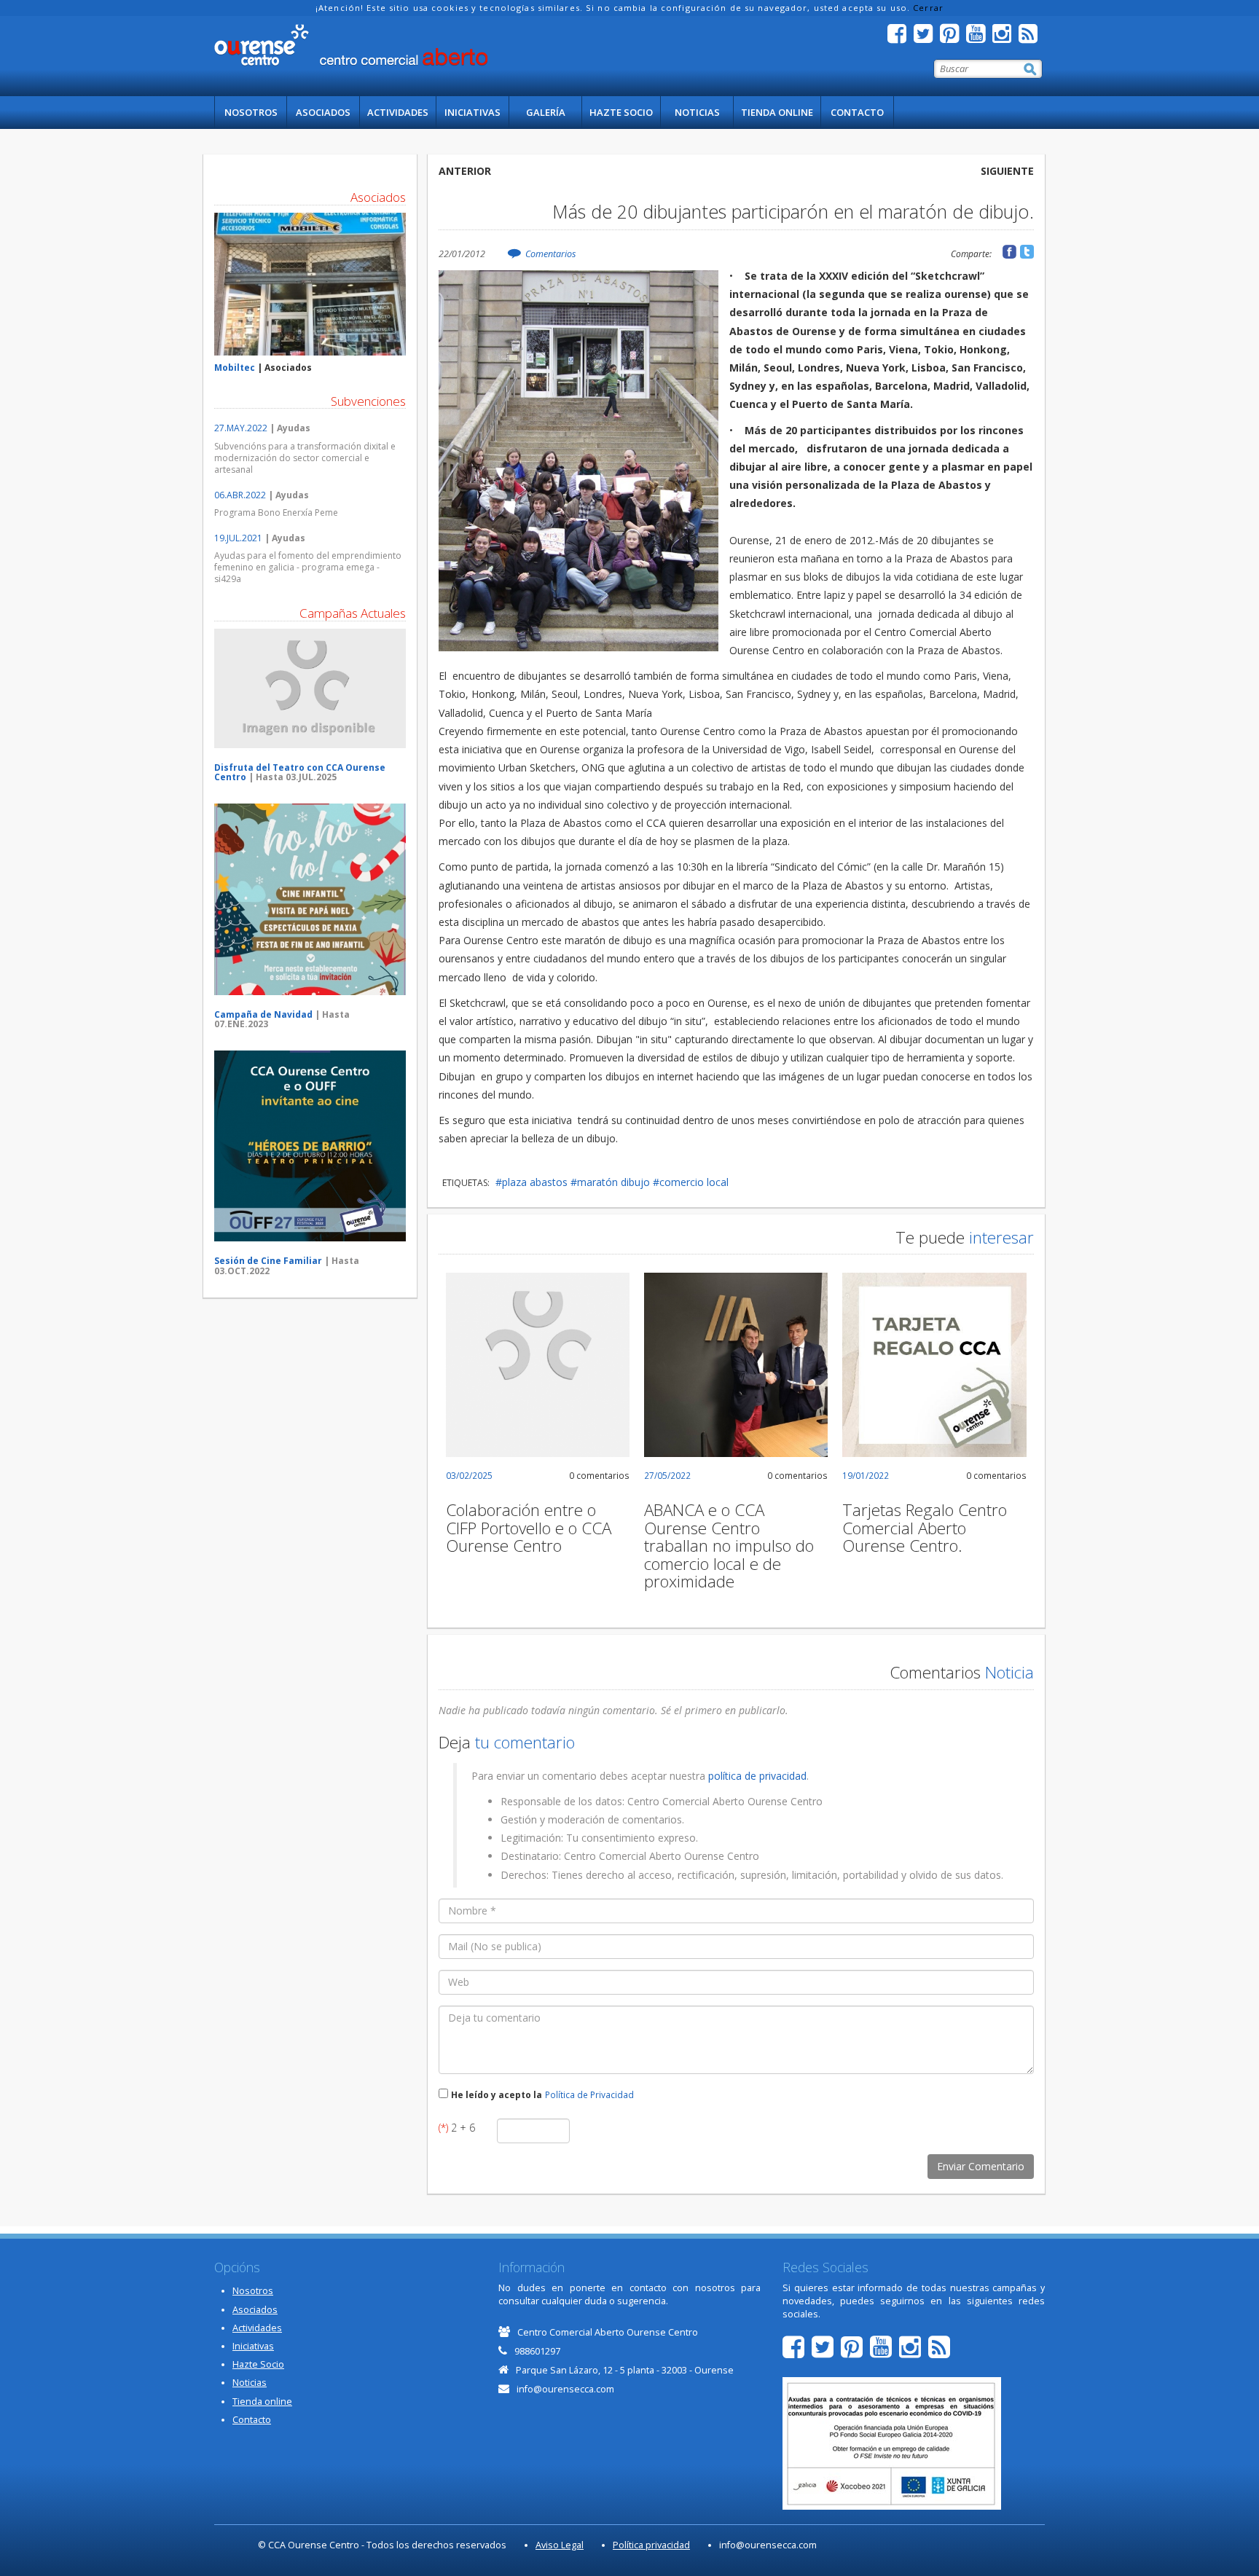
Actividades (398, 112)
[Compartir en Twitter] (1027, 252)
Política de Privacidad (589, 2094)
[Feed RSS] (1032, 38)
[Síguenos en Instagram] (1005, 38)
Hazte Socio (621, 112)
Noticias (697, 112)
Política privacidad (651, 2545)
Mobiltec (235, 368)
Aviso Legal (560, 2545)
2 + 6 (457, 2128)
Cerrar (928, 8)
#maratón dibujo (610, 1182)
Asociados (323, 112)
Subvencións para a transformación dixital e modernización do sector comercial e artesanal (305, 458)
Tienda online (777, 112)
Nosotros (251, 112)
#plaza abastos (532, 1182)
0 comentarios (599, 1475)
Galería (546, 112)
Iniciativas (472, 112)
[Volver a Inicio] (351, 45)
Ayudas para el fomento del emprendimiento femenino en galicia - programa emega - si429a (308, 567)
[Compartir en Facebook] (1009, 252)
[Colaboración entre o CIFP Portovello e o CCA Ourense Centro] (538, 1364)
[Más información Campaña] (310, 688)
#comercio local (691, 1182)
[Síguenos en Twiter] (927, 38)
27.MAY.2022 (241, 428)
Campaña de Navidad (263, 1014)
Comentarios (550, 254)
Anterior (465, 171)
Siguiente (1007, 171)
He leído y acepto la (497, 2094)
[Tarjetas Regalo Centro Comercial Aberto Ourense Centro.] (934, 1364)
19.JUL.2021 (238, 538)
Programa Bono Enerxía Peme (276, 513)
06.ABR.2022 (240, 495)
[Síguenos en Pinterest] (953, 38)
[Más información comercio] (310, 284)
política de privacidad (757, 1776)
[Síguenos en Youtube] (979, 38)
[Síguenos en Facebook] (901, 38)
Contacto (857, 112)
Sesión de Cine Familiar (268, 1261)
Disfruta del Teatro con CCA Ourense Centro (300, 772)
